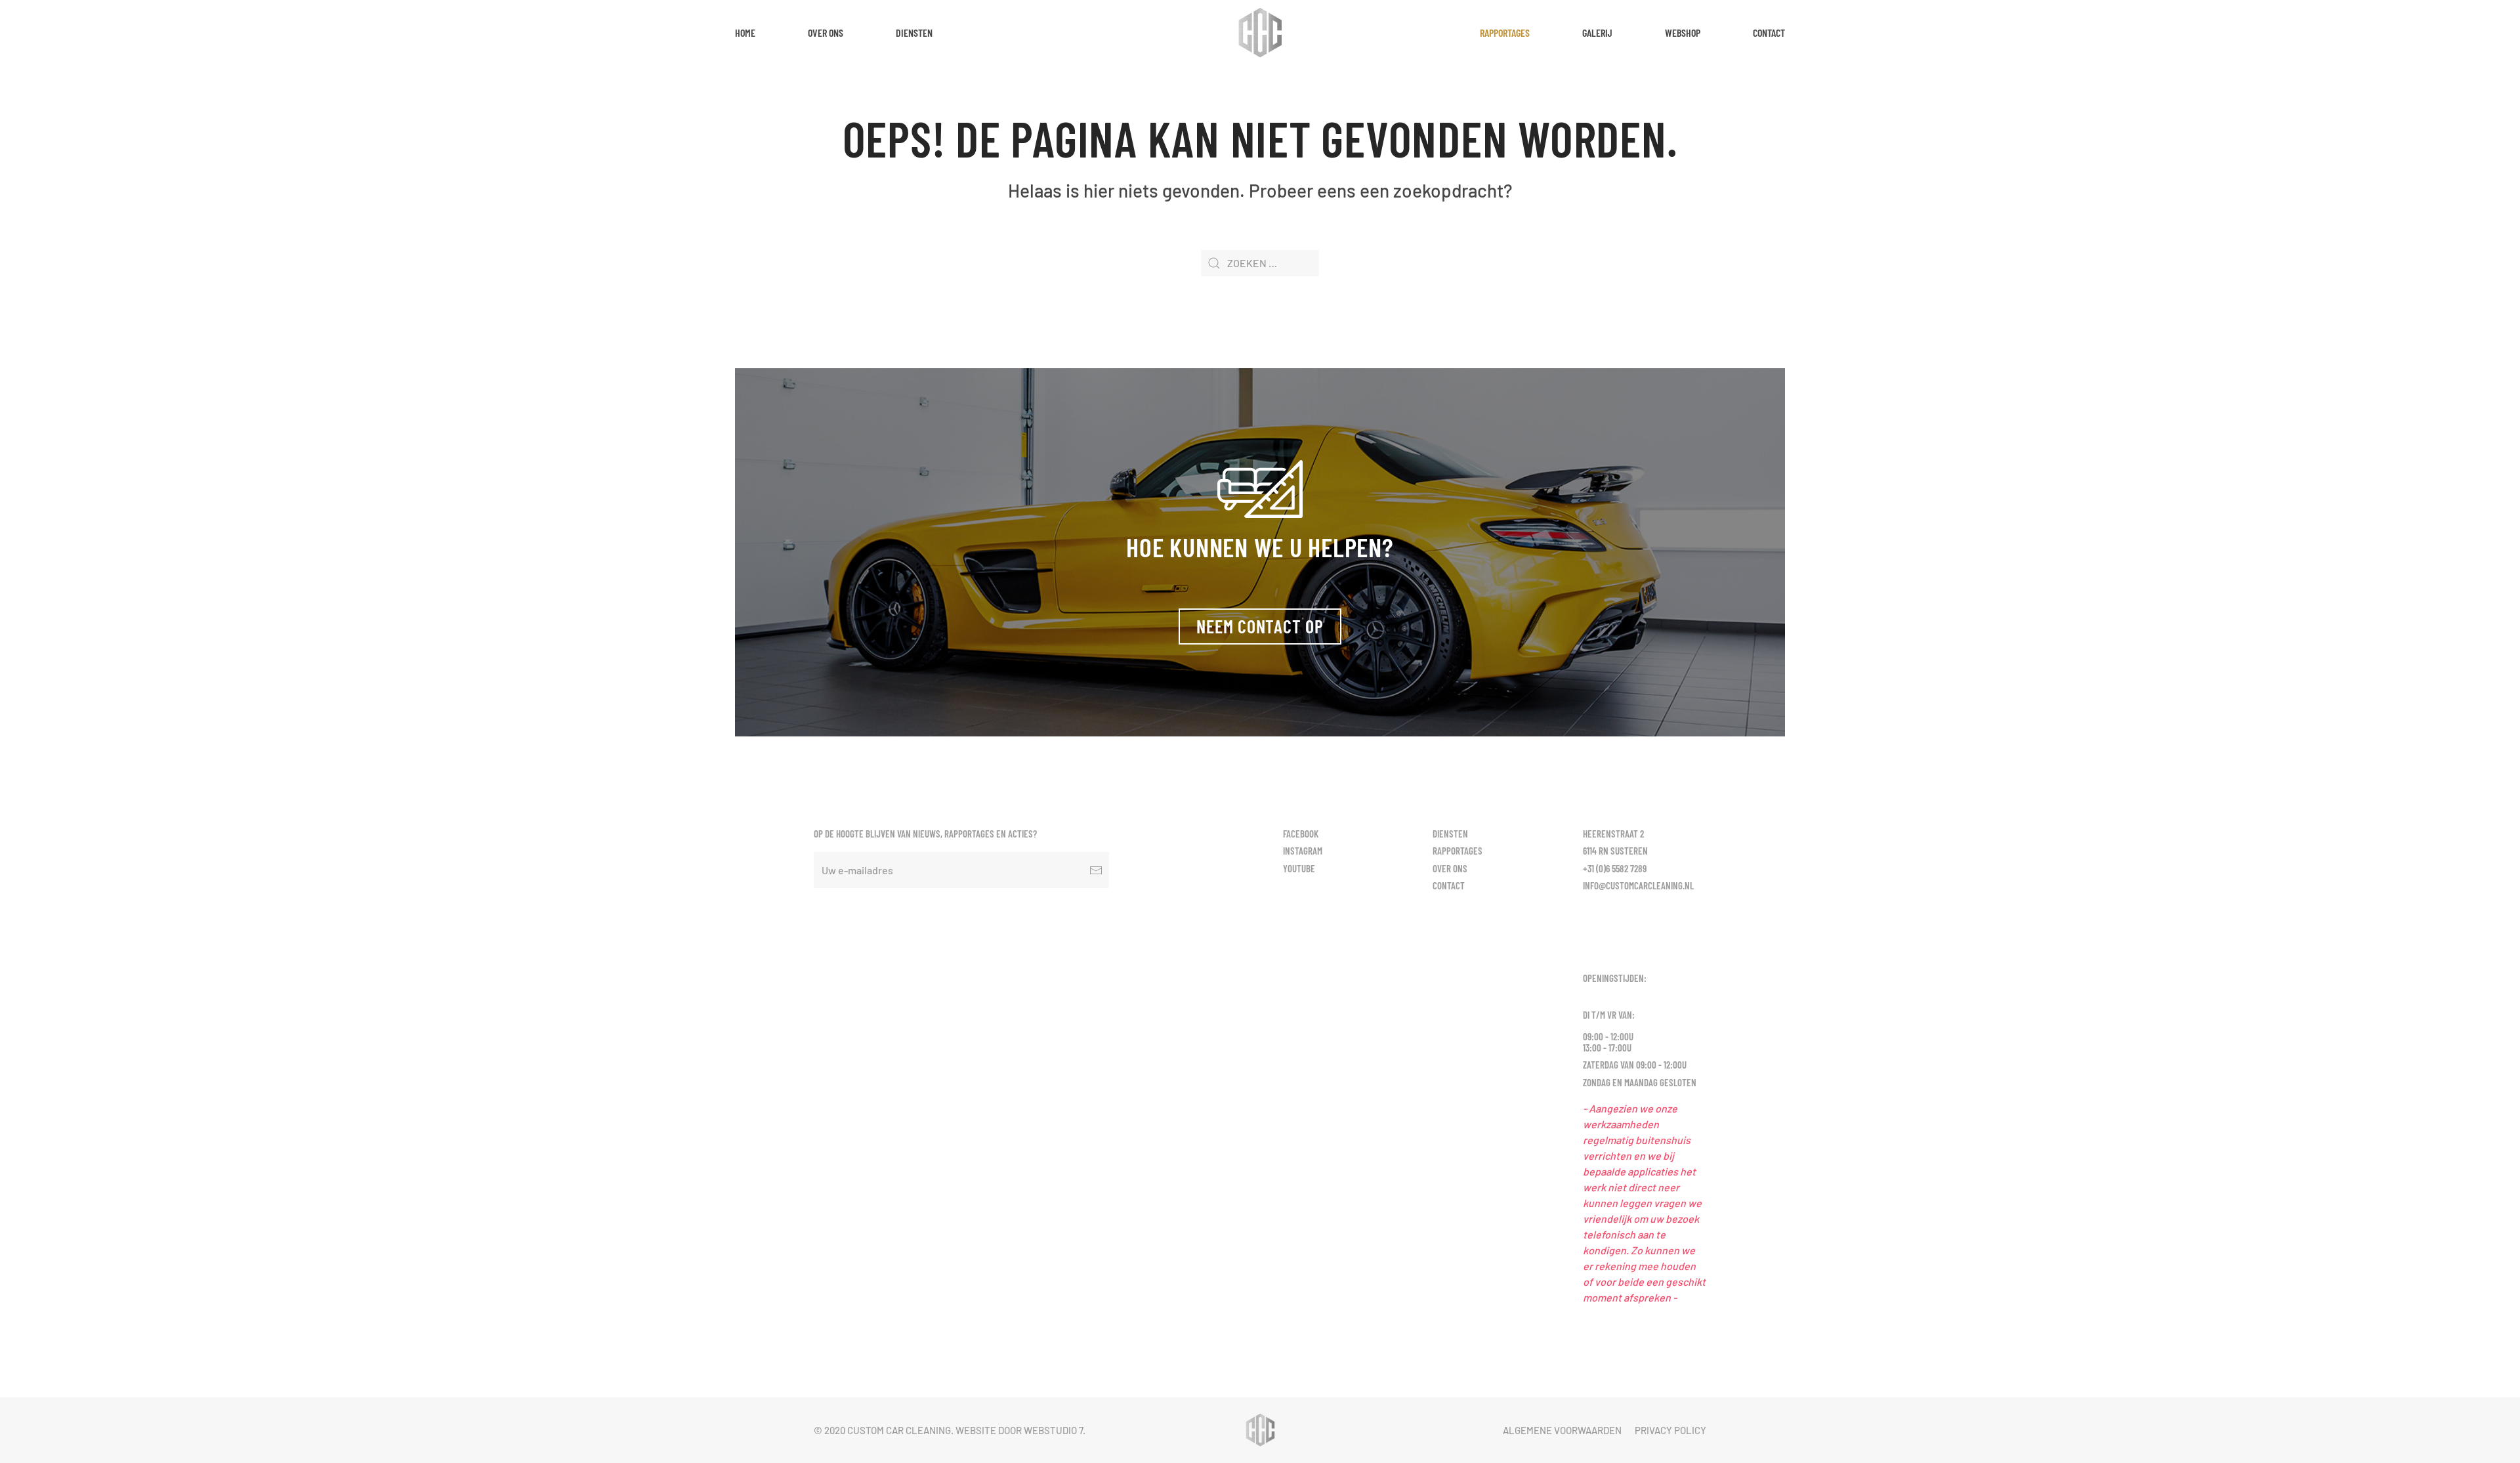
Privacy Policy (1670, 1430)
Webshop (1683, 32)
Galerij (1597, 32)
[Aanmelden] (1096, 870)
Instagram (1303, 851)
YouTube (1299, 868)
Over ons (826, 32)
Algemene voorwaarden (1562, 1430)
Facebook (1301, 834)
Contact (1769, 32)
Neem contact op (1260, 626)
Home (745, 32)
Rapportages (1505, 32)
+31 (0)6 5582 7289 (1615, 868)
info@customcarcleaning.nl (1638, 885)
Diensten (914, 32)
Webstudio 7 (1053, 1430)
